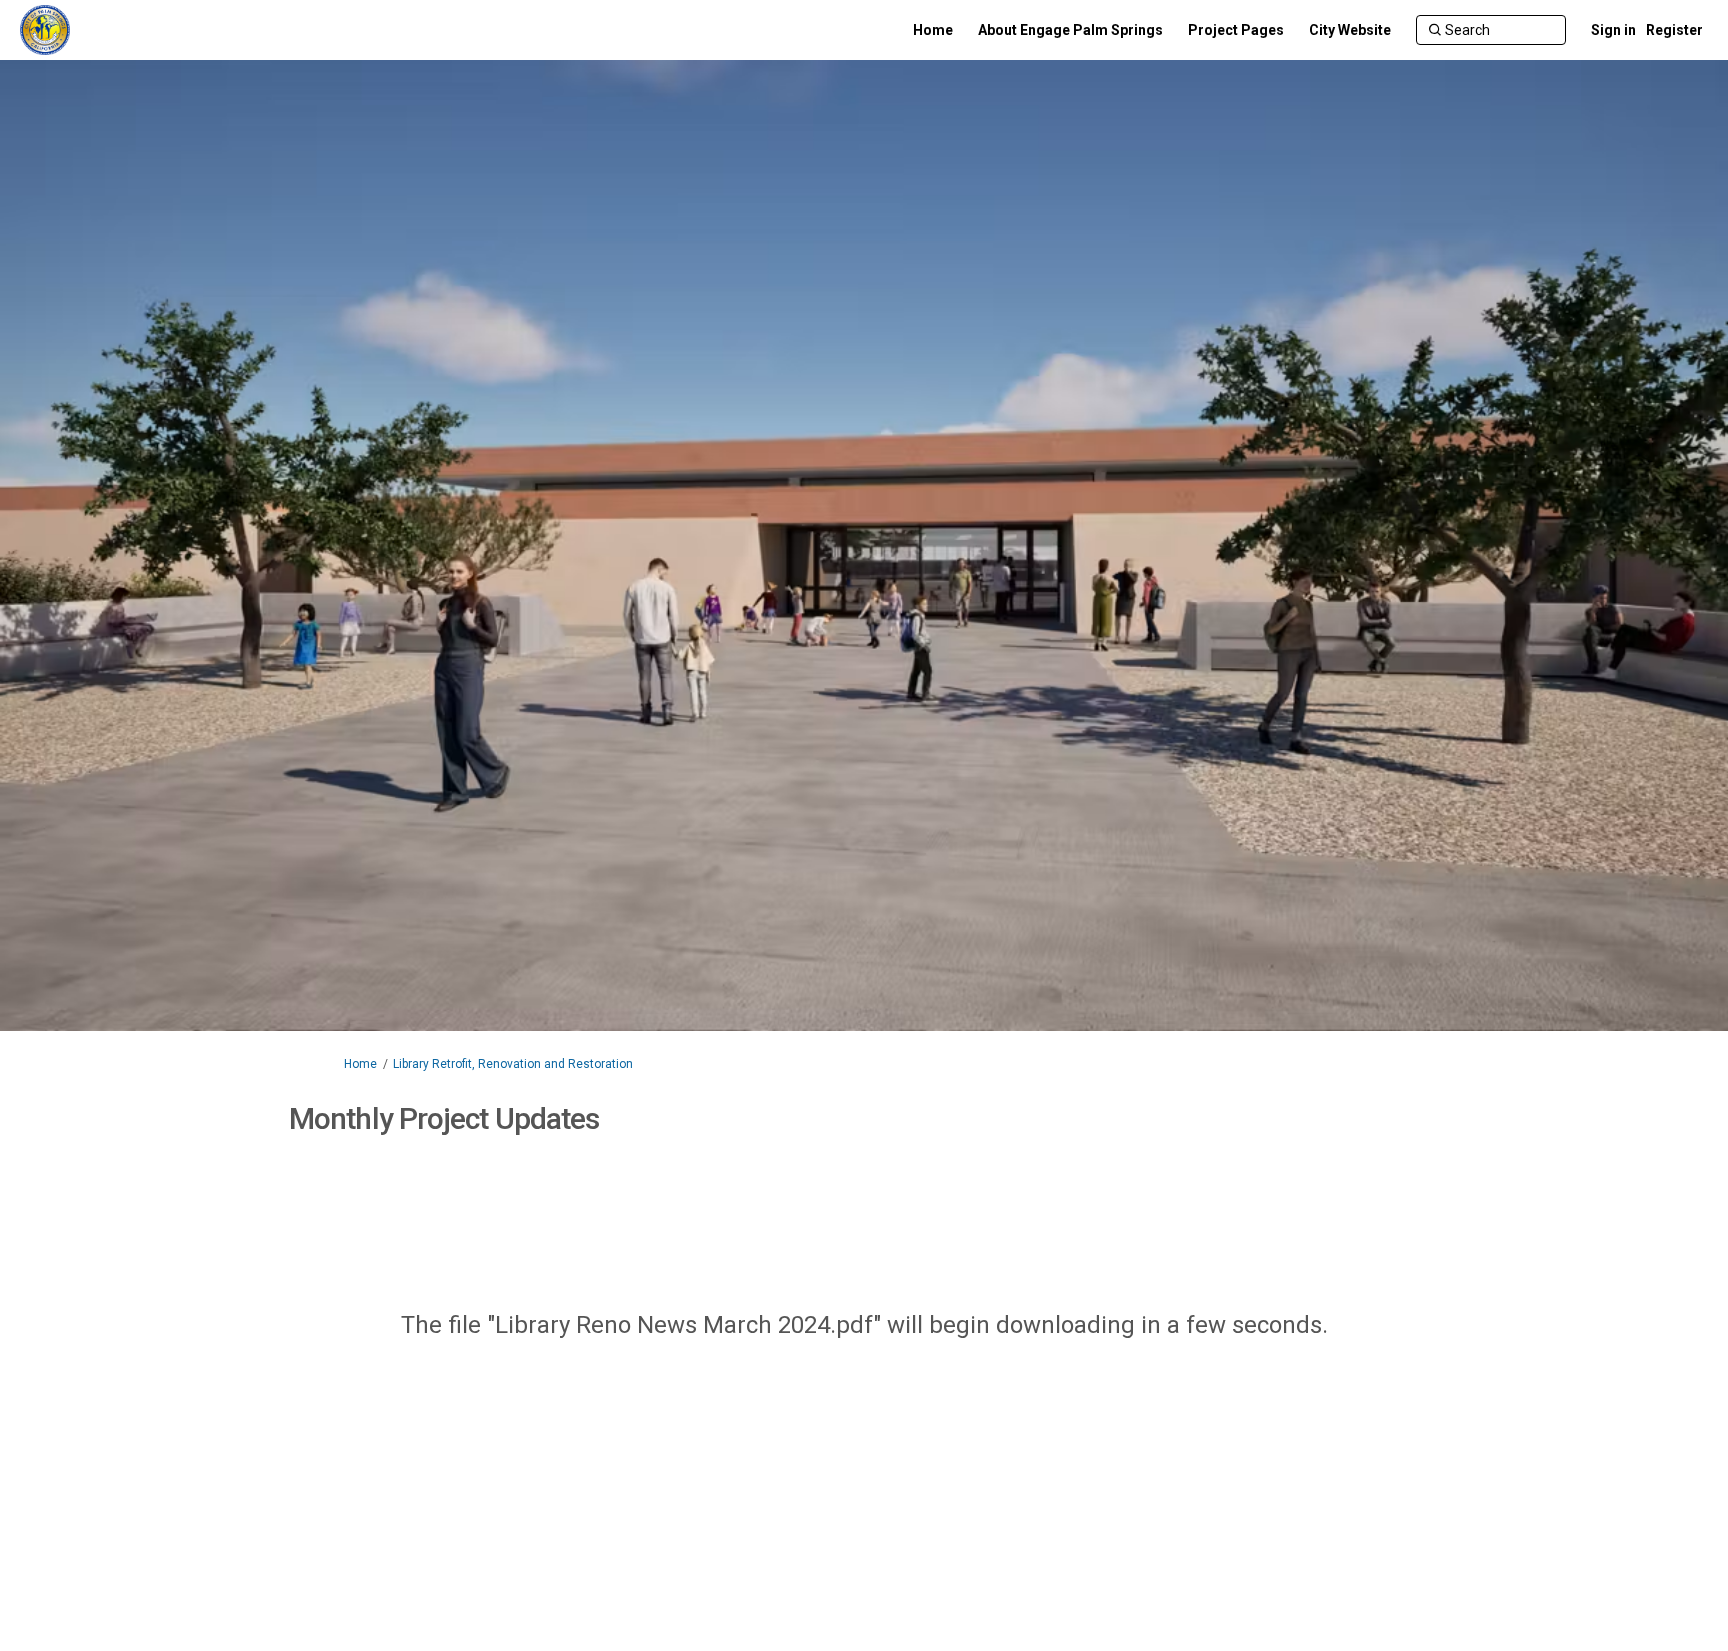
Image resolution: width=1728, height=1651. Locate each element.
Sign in (1613, 30)
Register (1674, 30)
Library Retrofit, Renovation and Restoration (513, 1064)
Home (360, 1064)
